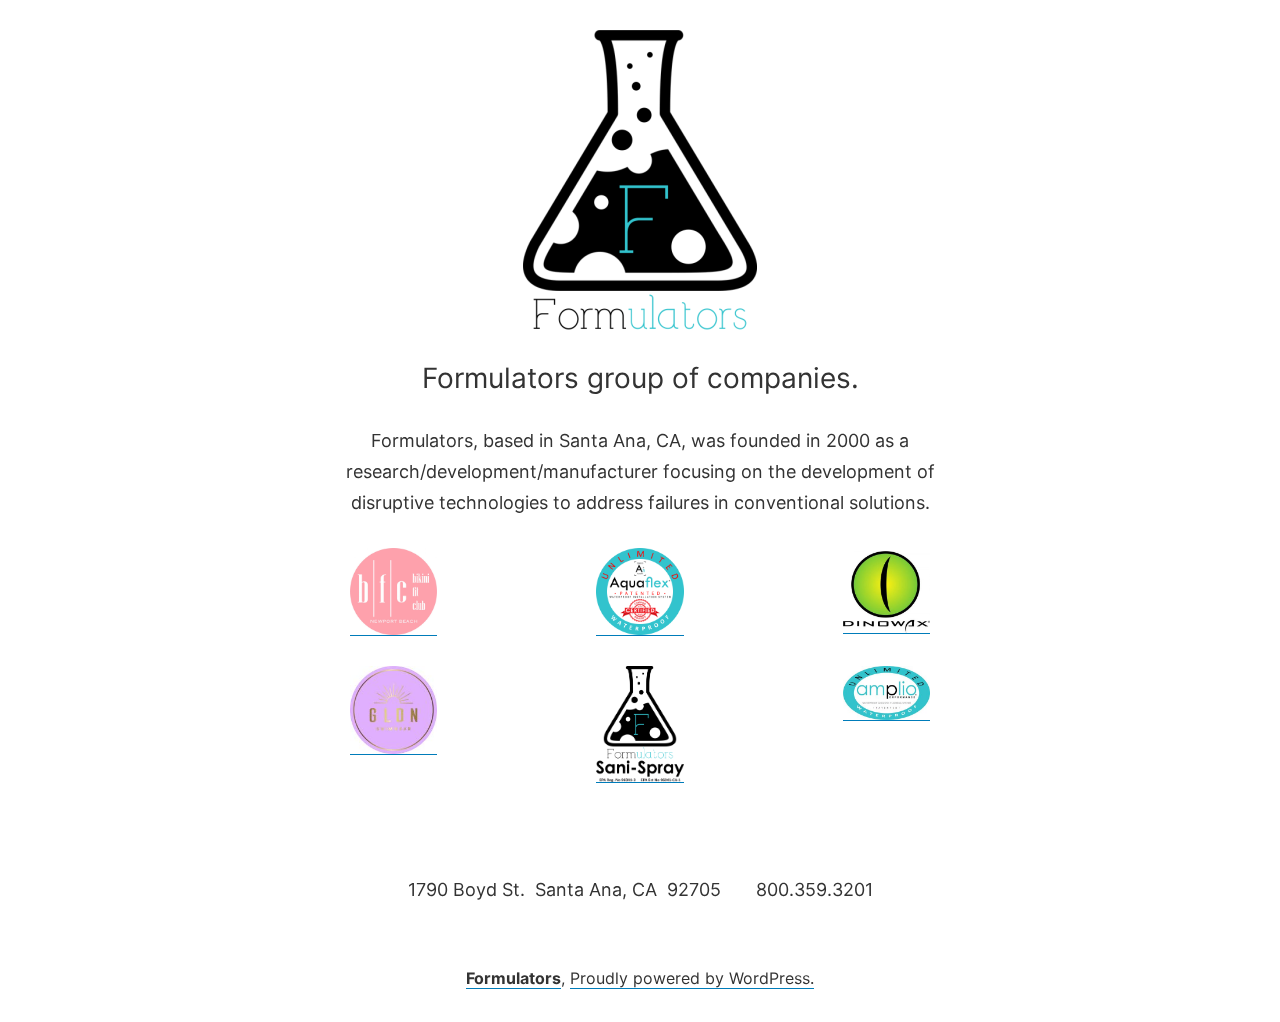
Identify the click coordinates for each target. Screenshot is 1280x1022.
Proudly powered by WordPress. (692, 978)
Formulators (513, 978)
